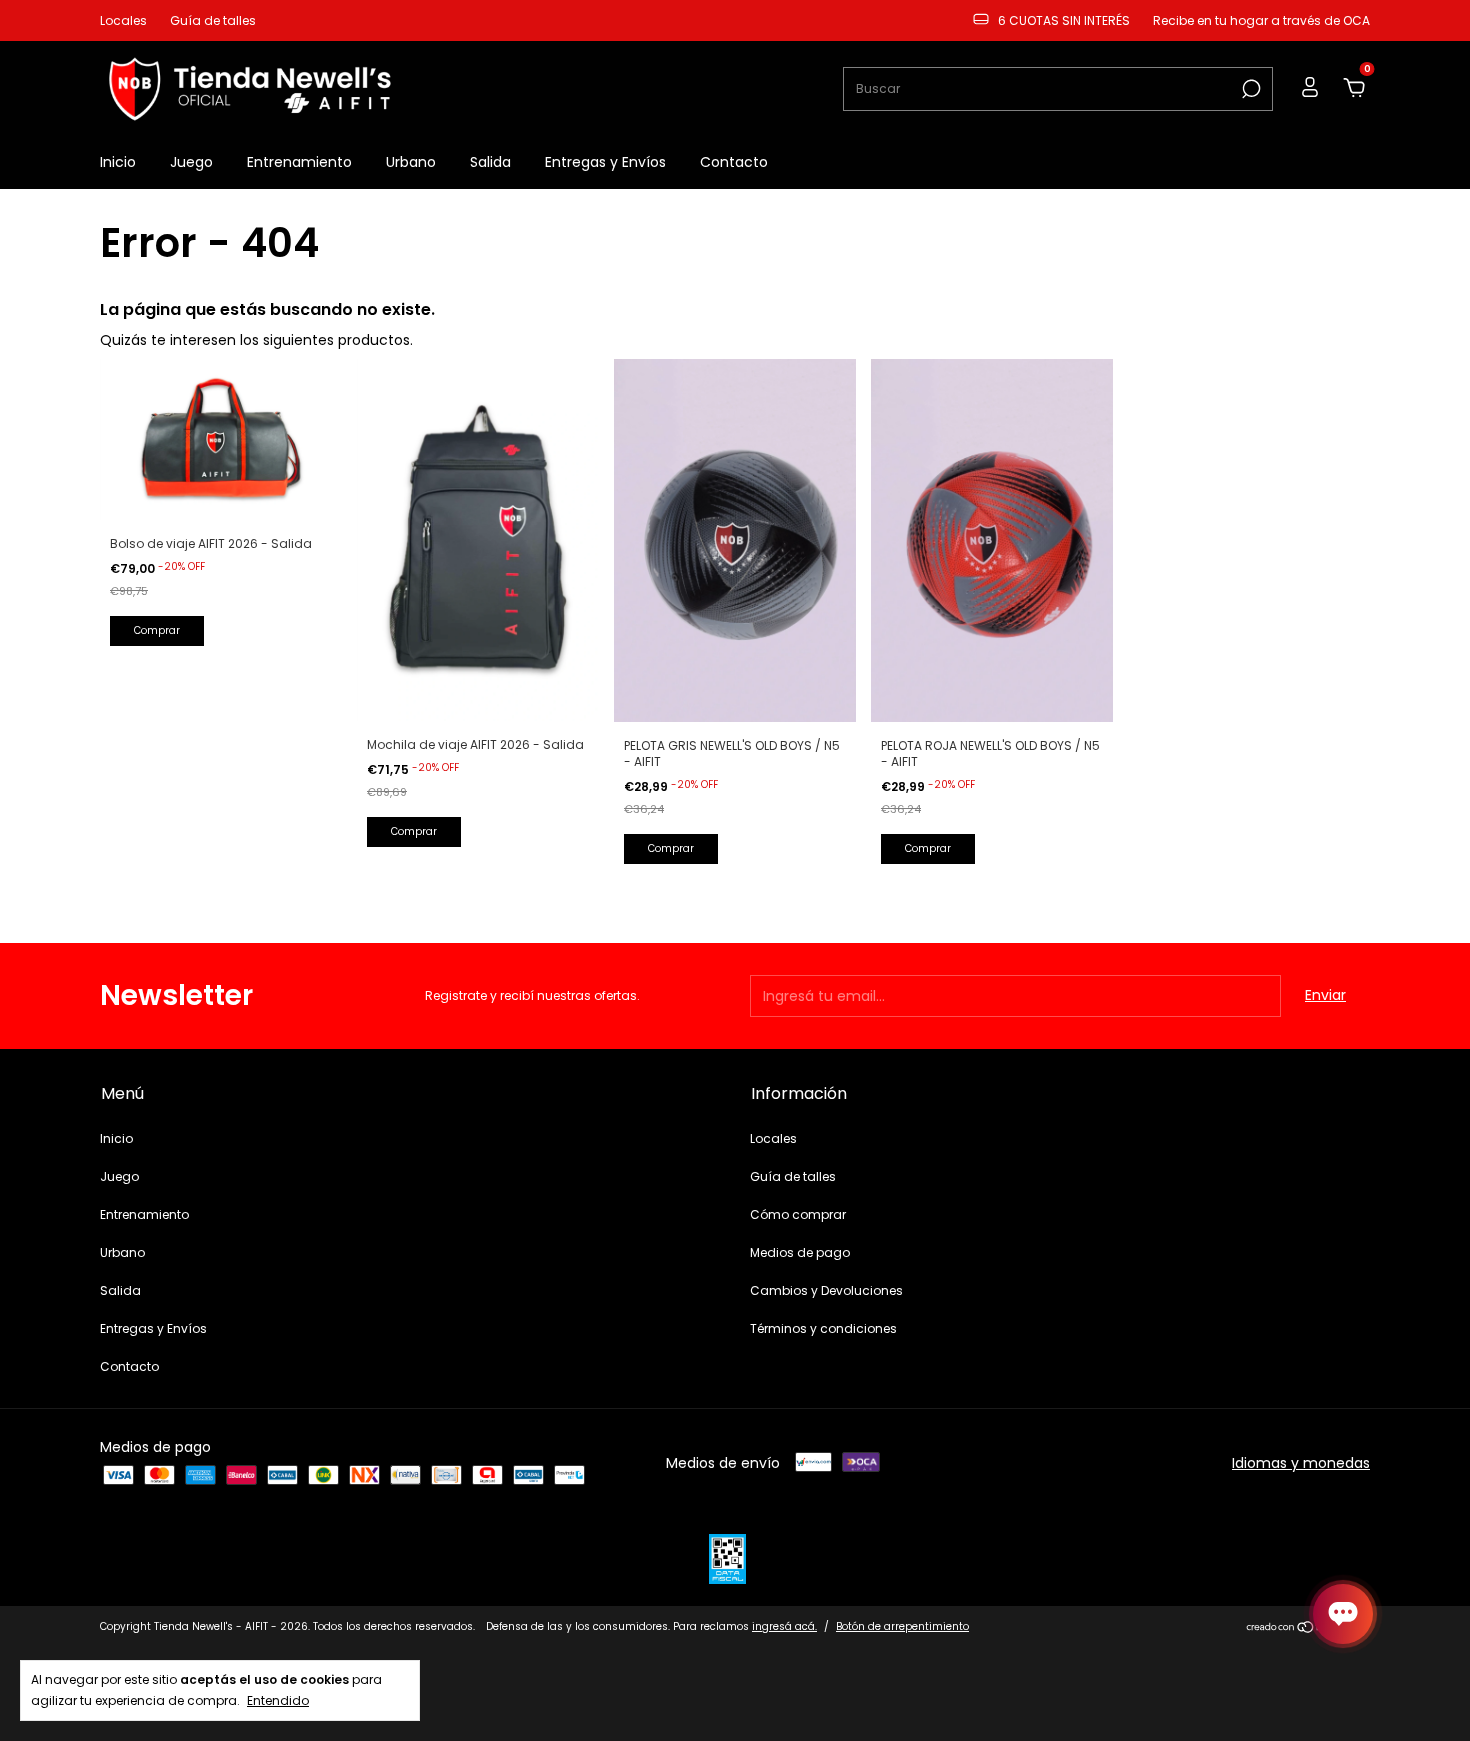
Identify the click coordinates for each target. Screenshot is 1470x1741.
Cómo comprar (798, 1214)
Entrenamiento (299, 162)
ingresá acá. (784, 1626)
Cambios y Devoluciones (826, 1290)
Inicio (118, 162)
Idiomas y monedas (1301, 1463)
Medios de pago (800, 1252)
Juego (191, 162)
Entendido (278, 1700)
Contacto (734, 162)
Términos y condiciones (823, 1328)
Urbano (411, 162)
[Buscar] (1249, 89)
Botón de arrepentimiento (902, 1626)
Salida (490, 162)
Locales (123, 20)
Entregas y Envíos (605, 162)
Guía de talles (213, 20)
